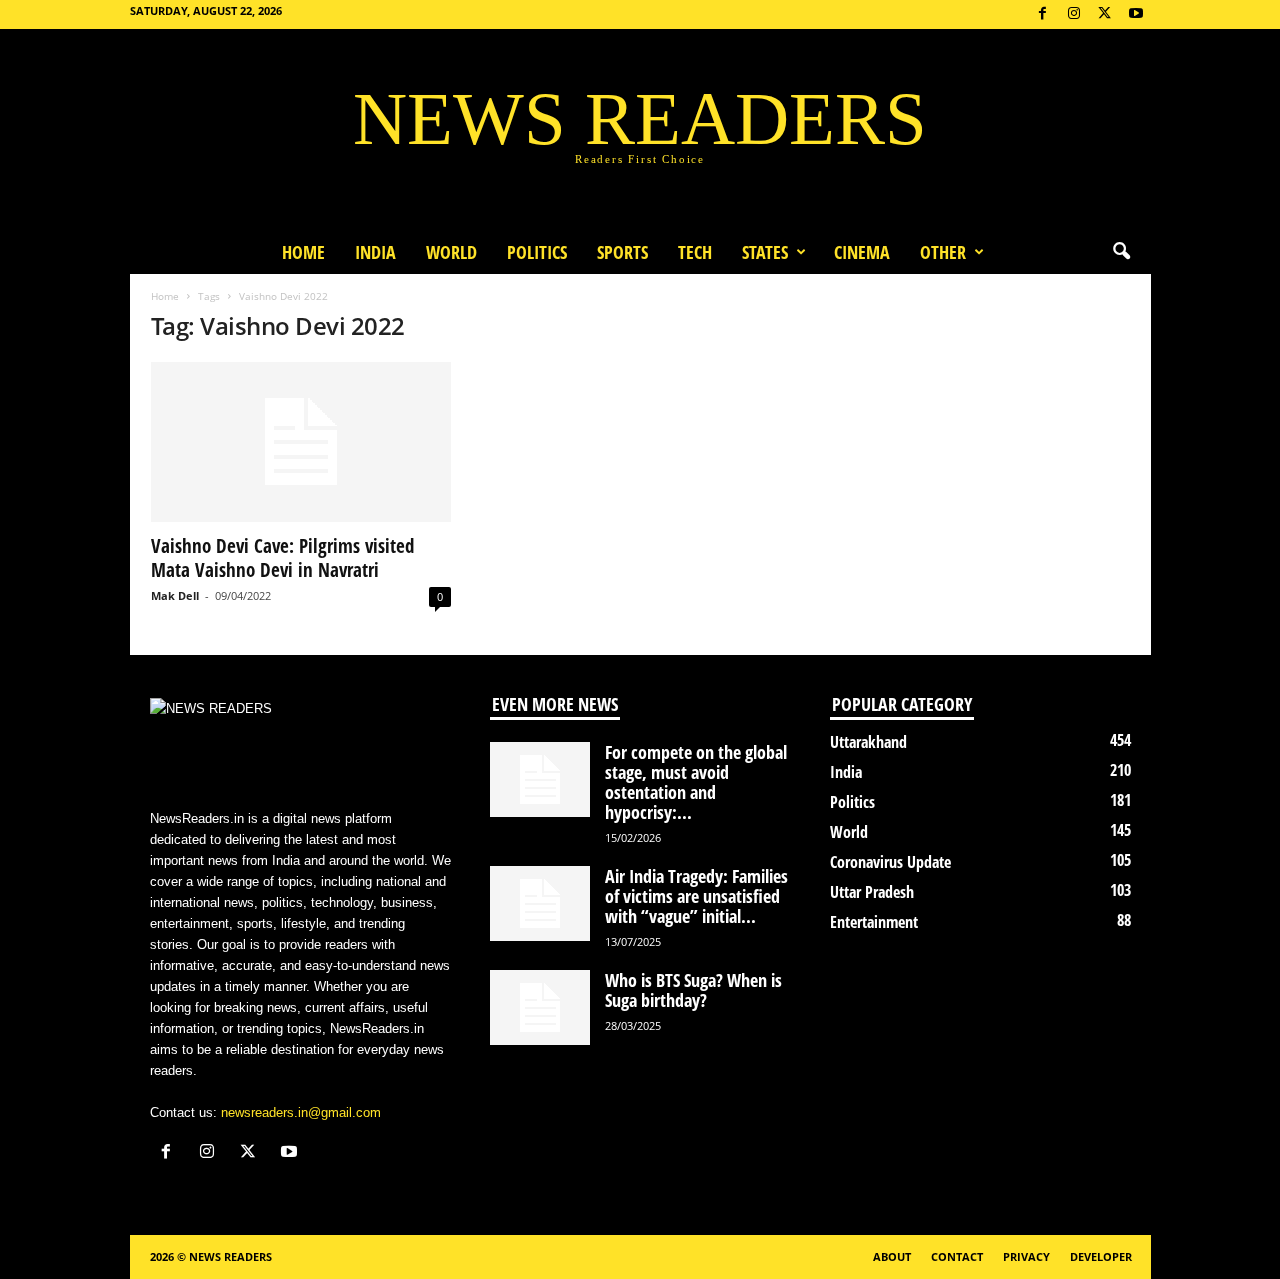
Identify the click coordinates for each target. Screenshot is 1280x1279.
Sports (622, 252)
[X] (1105, 14)
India (375, 252)
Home (303, 252)
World (451, 252)
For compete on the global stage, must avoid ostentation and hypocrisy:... (696, 782)
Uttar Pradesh (872, 892)
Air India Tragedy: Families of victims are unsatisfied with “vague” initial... (696, 896)
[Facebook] (1043, 14)
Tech (695, 252)
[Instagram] (1074, 14)
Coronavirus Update (890, 862)
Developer (1101, 1256)
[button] (1121, 252)
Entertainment (874, 922)
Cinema (862, 252)
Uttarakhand (868, 742)
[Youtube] (1136, 14)
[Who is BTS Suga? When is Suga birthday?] (540, 1007)
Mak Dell (175, 595)
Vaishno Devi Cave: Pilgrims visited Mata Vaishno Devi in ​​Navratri (282, 558)
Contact (957, 1256)
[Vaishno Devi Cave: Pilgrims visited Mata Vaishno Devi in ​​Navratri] (301, 442)
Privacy (1026, 1256)
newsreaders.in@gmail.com (301, 1112)
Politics (537, 252)
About (892, 1256)
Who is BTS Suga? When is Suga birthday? (693, 990)
